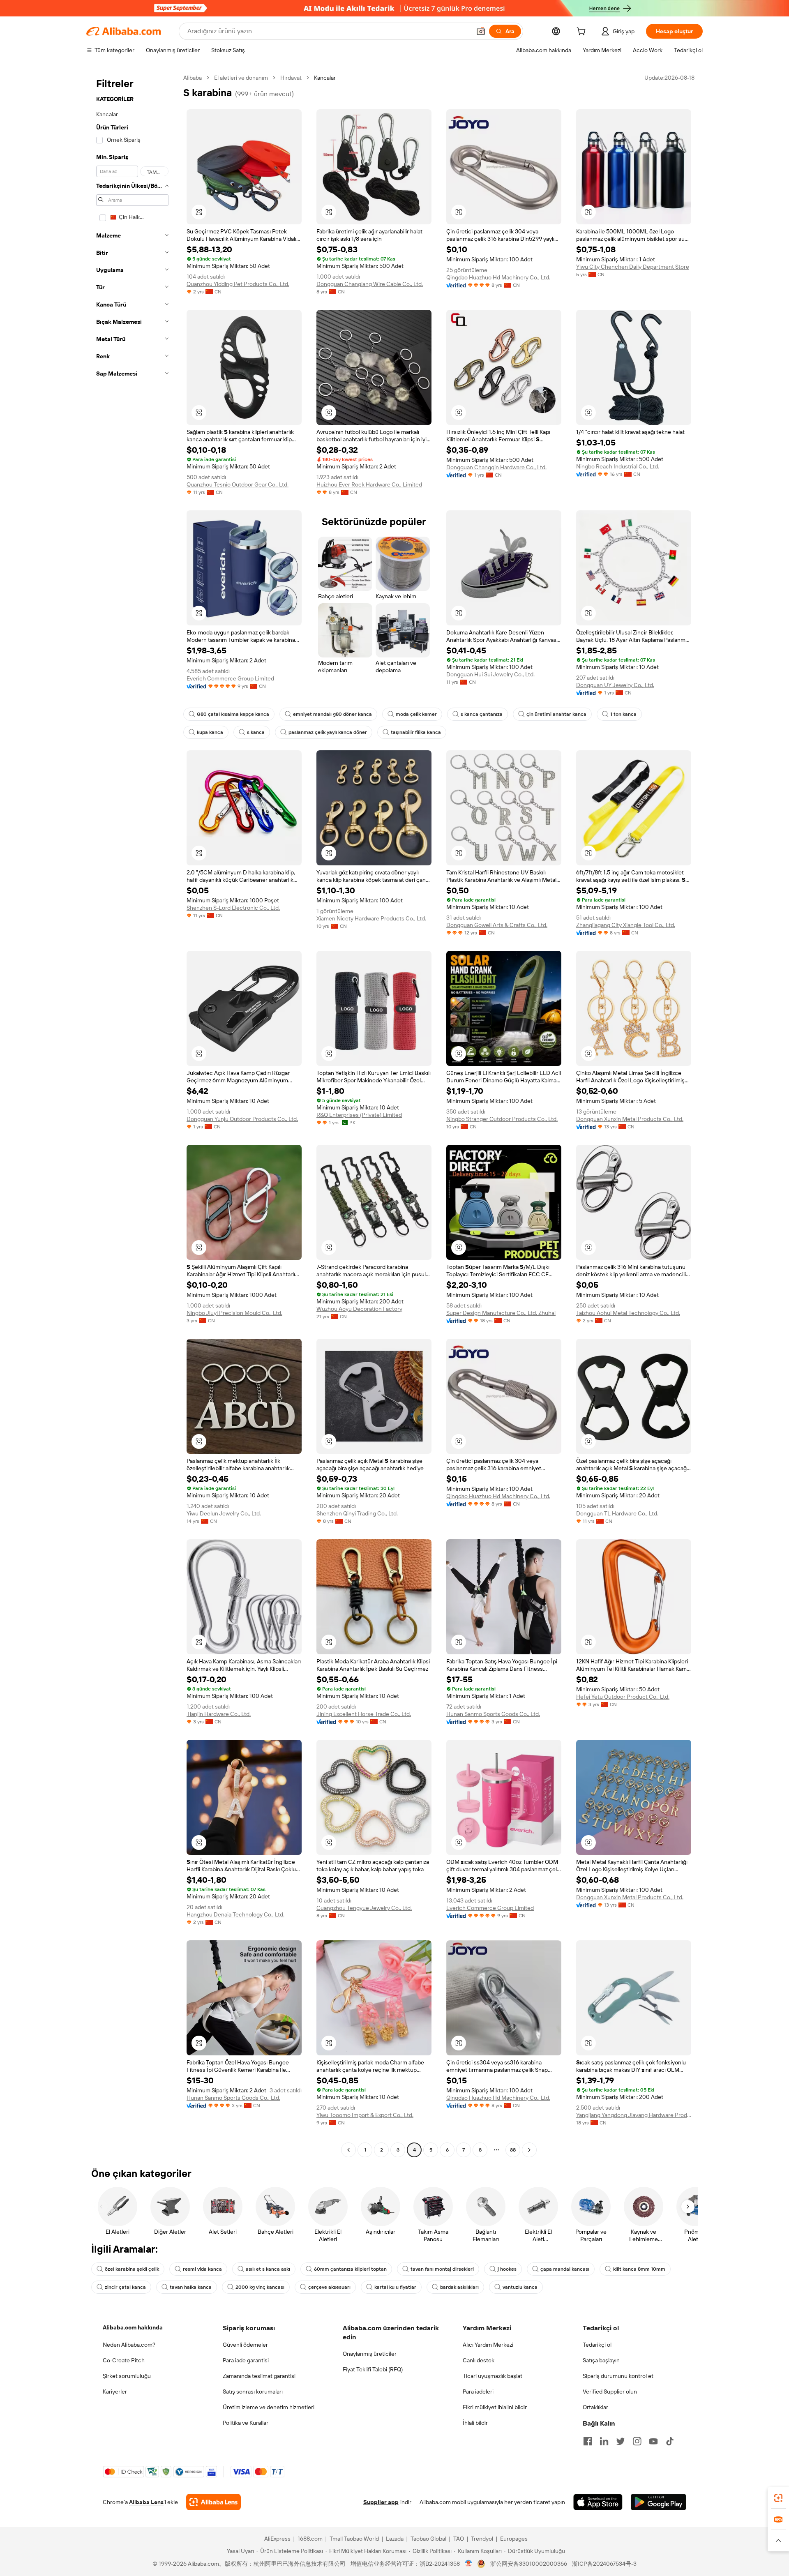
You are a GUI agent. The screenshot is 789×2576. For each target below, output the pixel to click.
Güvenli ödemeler (245, 2345)
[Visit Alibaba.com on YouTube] (653, 2441)
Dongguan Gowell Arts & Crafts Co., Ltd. (497, 925)
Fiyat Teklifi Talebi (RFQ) (373, 2369)
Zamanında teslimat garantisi (259, 2376)
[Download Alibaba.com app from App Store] (598, 2502)
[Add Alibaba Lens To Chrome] (213, 2502)
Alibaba (193, 78)
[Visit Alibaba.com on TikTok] (670, 2441)
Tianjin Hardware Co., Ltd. (219, 1714)
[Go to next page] (529, 2150)
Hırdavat (291, 78)
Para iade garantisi (246, 2360)
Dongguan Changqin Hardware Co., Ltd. (496, 467)
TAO (459, 2539)
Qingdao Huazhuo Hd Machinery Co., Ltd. (498, 277)
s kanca (256, 732)
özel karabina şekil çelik (132, 2269)
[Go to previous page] (348, 2150)
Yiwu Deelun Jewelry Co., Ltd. (224, 1513)
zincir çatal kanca (125, 2287)
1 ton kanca (623, 714)
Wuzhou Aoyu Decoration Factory (359, 1309)
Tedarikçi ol (597, 2345)
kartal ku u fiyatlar (395, 2287)
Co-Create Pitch (124, 2360)
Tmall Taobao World (354, 2539)
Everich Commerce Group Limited (230, 678)
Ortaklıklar (595, 2407)
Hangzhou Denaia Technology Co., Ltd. (235, 1914)
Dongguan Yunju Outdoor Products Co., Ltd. (242, 1119)
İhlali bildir (475, 2423)
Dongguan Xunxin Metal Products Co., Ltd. (630, 1119)
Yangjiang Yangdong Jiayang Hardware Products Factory (634, 2115)
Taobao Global (428, 2539)
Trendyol (482, 2539)
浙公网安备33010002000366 (529, 2564)
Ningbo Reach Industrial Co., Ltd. (618, 466)
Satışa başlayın (601, 2360)
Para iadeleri (478, 2392)
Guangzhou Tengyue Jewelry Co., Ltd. (364, 1908)
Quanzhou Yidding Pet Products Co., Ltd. (238, 284)
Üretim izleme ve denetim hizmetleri (269, 2407)
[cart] (583, 32)
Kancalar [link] (325, 78)
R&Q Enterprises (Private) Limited (359, 1115)
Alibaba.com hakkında (133, 2327)
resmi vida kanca (202, 2269)
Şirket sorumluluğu (127, 2376)
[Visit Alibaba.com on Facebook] (588, 2441)
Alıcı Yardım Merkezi (488, 2345)
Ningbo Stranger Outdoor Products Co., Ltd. (502, 1119)
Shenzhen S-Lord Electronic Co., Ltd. (233, 908)
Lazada (395, 2539)
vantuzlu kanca (520, 2287)
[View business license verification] (469, 2564)
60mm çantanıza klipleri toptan (350, 2269)
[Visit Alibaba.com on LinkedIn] (604, 2441)
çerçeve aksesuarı (329, 2287)
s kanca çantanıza (482, 714)
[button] (481, 31)
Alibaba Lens (146, 2502)
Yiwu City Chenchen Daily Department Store (633, 267)
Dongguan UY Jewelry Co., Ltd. (615, 685)
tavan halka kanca (191, 2287)
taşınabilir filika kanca (416, 732)
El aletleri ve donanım (241, 78)
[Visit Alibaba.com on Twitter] (621, 2441)
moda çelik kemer (416, 714)
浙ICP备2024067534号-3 (604, 2564)
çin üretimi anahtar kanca (556, 714)
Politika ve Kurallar (246, 2423)
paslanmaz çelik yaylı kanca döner (328, 732)
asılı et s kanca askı (268, 2269)
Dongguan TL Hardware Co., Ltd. (617, 1513)
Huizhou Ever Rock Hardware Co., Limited (369, 484)
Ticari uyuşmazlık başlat (493, 2376)
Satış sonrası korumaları (253, 2392)
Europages (514, 2539)
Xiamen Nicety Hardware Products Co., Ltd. (371, 918)
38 (513, 2150)
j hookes (507, 2269)
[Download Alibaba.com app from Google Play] (659, 2502)
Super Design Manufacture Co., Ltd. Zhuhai (501, 1313)
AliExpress (277, 2539)
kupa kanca (210, 732)
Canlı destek (479, 2360)
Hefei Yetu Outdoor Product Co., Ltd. (623, 1697)
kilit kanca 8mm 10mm (639, 2269)
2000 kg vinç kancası (260, 2287)
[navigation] (132, 1115)
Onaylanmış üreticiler (370, 2354)
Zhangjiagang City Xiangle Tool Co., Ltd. (626, 925)
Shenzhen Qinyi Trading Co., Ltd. (357, 1513)
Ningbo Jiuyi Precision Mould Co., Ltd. (234, 1313)
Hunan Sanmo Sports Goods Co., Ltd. (493, 1714)
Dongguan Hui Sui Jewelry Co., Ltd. (490, 674)
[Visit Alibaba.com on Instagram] (637, 2441)
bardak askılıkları (459, 2287)
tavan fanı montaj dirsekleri (442, 2269)
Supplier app (381, 2502)
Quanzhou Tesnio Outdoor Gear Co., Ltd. (238, 484)
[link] (778, 2498)
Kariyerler (115, 2392)
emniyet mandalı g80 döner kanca (332, 714)
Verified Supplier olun (610, 2392)
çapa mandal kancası (565, 2269)
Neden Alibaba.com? (129, 2345)
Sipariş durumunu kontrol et (618, 2376)
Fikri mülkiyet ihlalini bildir (495, 2407)
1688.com (310, 2539)
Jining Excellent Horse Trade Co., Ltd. (364, 1714)
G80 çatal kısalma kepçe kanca (233, 714)
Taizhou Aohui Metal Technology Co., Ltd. (628, 1313)
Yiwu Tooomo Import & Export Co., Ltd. (365, 2115)
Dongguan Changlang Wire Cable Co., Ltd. (370, 284)
